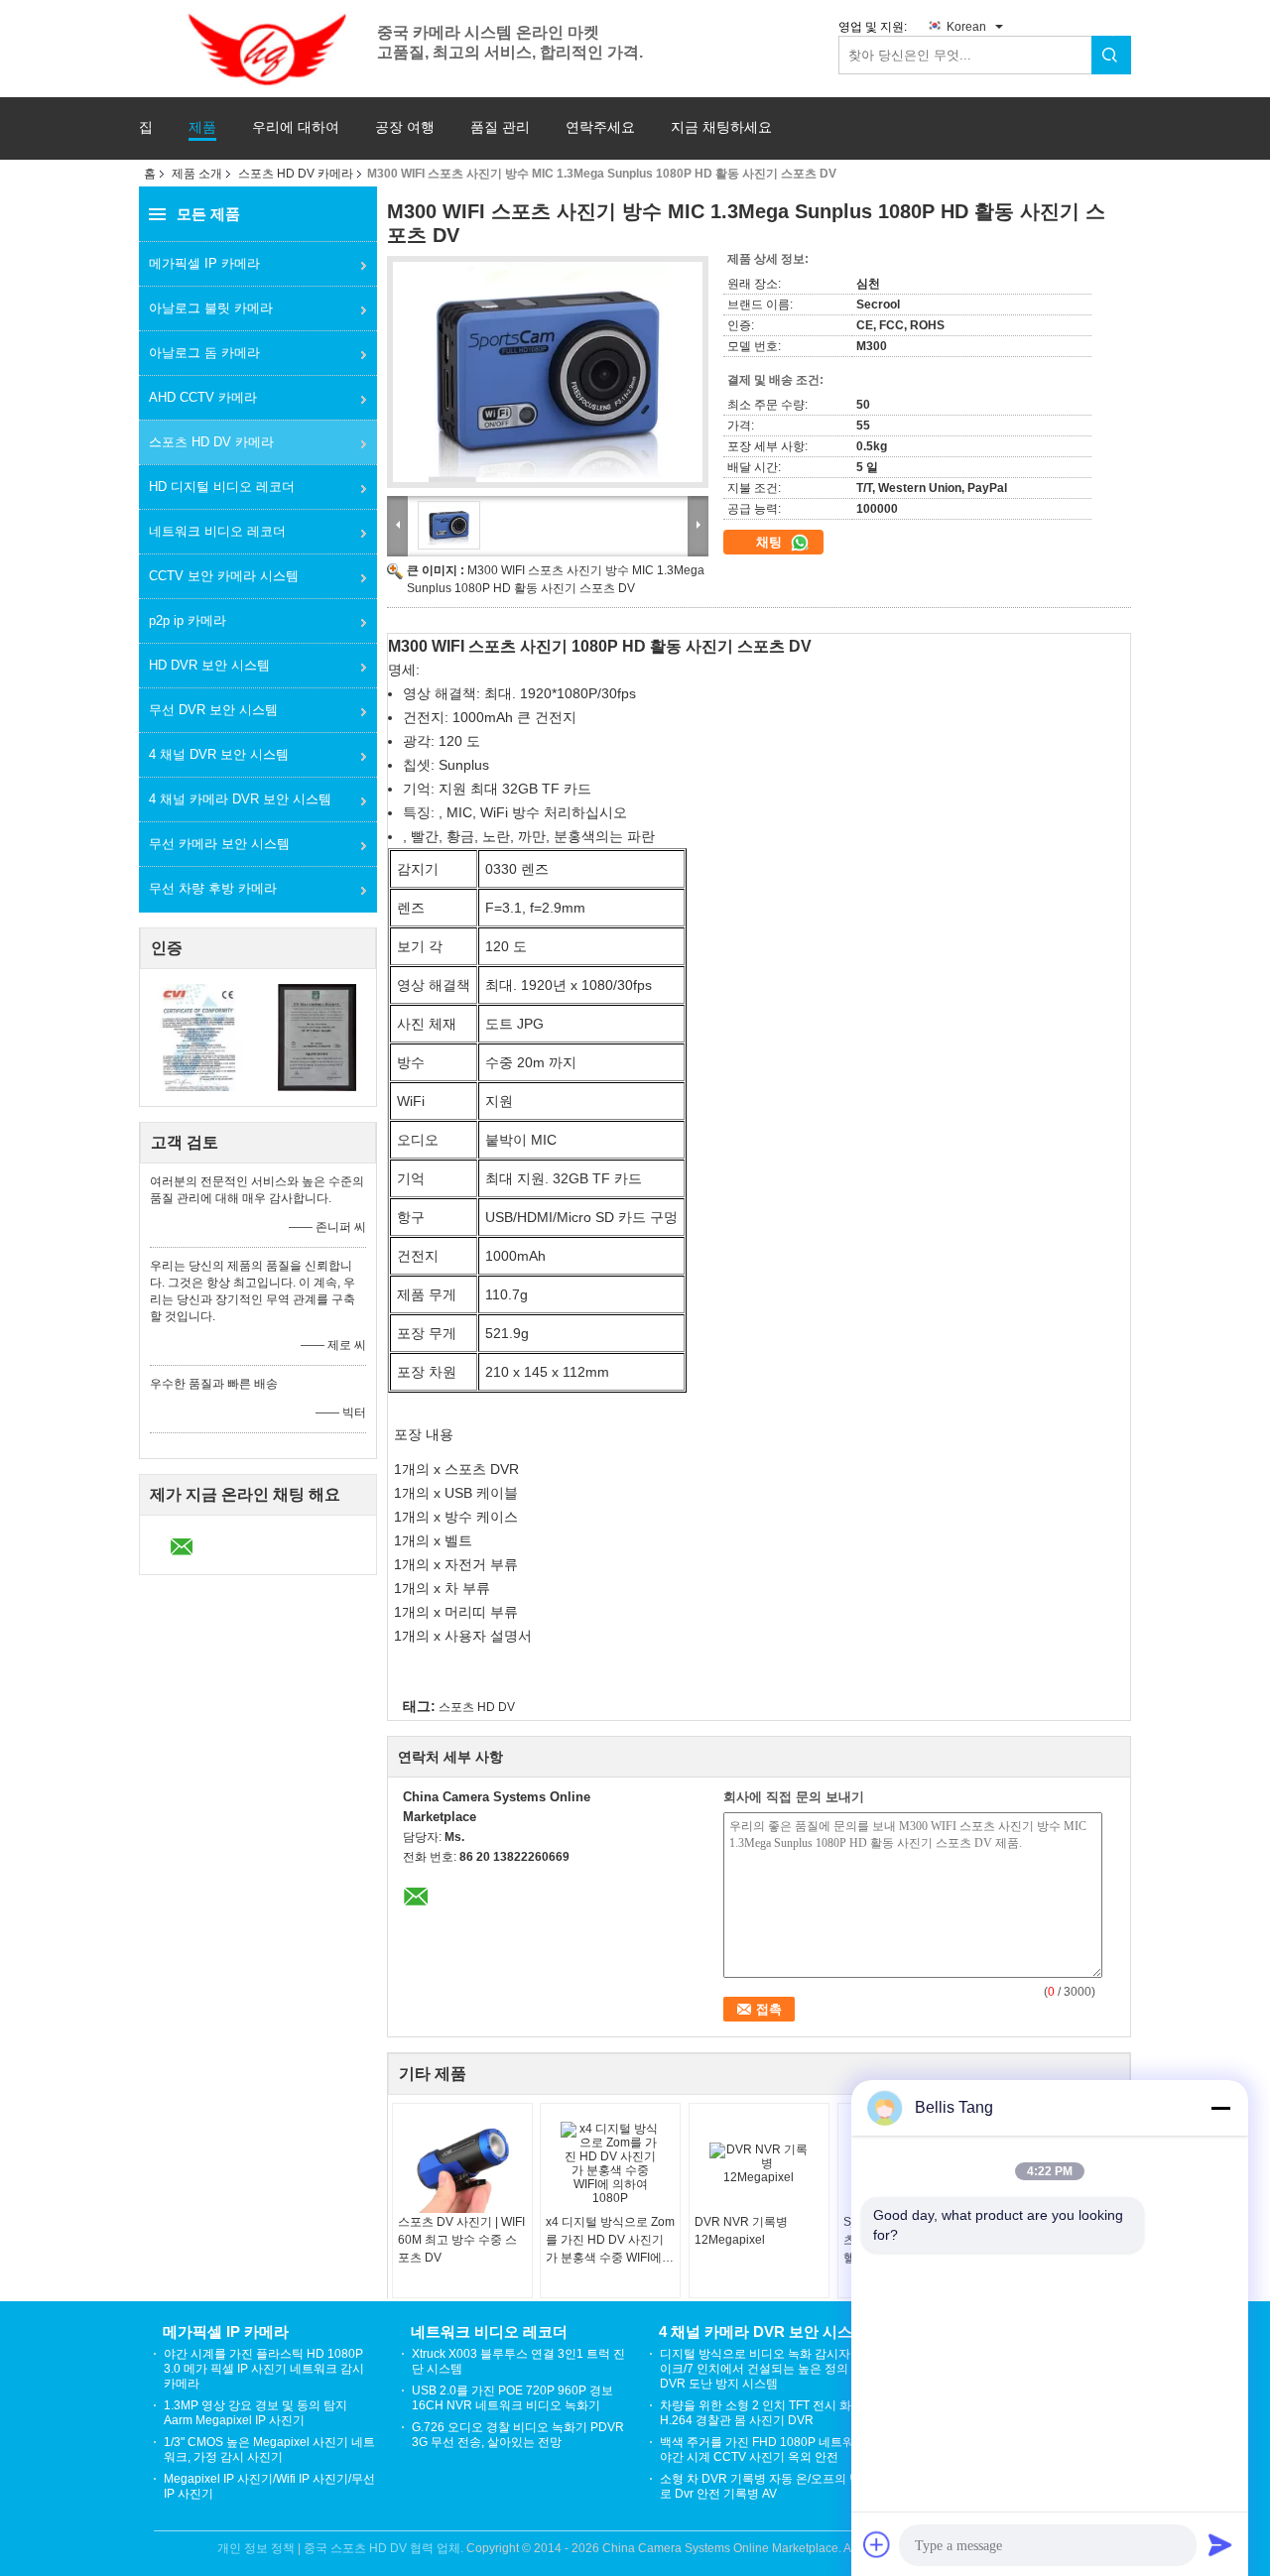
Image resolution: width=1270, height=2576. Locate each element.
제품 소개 (197, 174)
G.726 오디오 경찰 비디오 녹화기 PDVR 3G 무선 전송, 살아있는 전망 (518, 2435)
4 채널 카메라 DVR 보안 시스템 (240, 799)
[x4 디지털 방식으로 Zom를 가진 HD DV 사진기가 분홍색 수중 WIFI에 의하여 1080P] (610, 2163)
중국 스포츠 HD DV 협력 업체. (385, 2548)
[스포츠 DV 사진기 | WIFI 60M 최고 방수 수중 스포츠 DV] (462, 2163)
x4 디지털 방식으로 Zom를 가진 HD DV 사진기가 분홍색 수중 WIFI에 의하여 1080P (610, 2241)
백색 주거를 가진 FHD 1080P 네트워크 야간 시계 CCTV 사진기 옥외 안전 (763, 2450)
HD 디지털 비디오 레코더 (222, 487)
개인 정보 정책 (256, 2548)
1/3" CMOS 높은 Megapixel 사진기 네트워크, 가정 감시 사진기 (269, 2450)
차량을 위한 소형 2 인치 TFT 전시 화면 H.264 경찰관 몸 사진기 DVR (762, 2413)
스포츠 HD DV (477, 1707)
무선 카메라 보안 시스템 (219, 844)
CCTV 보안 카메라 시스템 (224, 576)
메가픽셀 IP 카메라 (204, 263)
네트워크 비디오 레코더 (217, 531)
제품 (202, 127)
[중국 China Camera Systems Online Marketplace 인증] (199, 1037)
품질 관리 (500, 127)
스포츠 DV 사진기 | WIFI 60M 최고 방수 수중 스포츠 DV (461, 2240)
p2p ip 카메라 (188, 620)
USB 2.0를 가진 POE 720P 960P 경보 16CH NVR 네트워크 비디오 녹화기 (512, 2398)
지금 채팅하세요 (721, 127)
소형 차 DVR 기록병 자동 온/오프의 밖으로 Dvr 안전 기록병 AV (766, 2486)
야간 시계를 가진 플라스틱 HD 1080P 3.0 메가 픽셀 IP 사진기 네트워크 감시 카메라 (264, 2369)
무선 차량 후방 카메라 (213, 888)
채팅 (771, 542)
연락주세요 (600, 127)
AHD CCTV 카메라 (203, 397)
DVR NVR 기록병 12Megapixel (741, 2231)
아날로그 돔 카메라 (204, 353)
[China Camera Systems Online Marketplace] (258, 48)
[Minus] (1220, 2108)
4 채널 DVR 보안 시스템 (219, 754)
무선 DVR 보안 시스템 (213, 710)
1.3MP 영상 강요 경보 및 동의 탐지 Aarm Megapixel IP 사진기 (255, 2413)
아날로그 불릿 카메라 (211, 308)
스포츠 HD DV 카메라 (296, 174)
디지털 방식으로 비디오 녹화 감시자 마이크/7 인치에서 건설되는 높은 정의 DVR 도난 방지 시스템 (762, 2369)
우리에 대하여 (296, 127)
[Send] (1220, 2544)
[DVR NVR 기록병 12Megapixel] (759, 2163)
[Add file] (877, 2544)
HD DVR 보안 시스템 (209, 665)
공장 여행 (405, 127)
